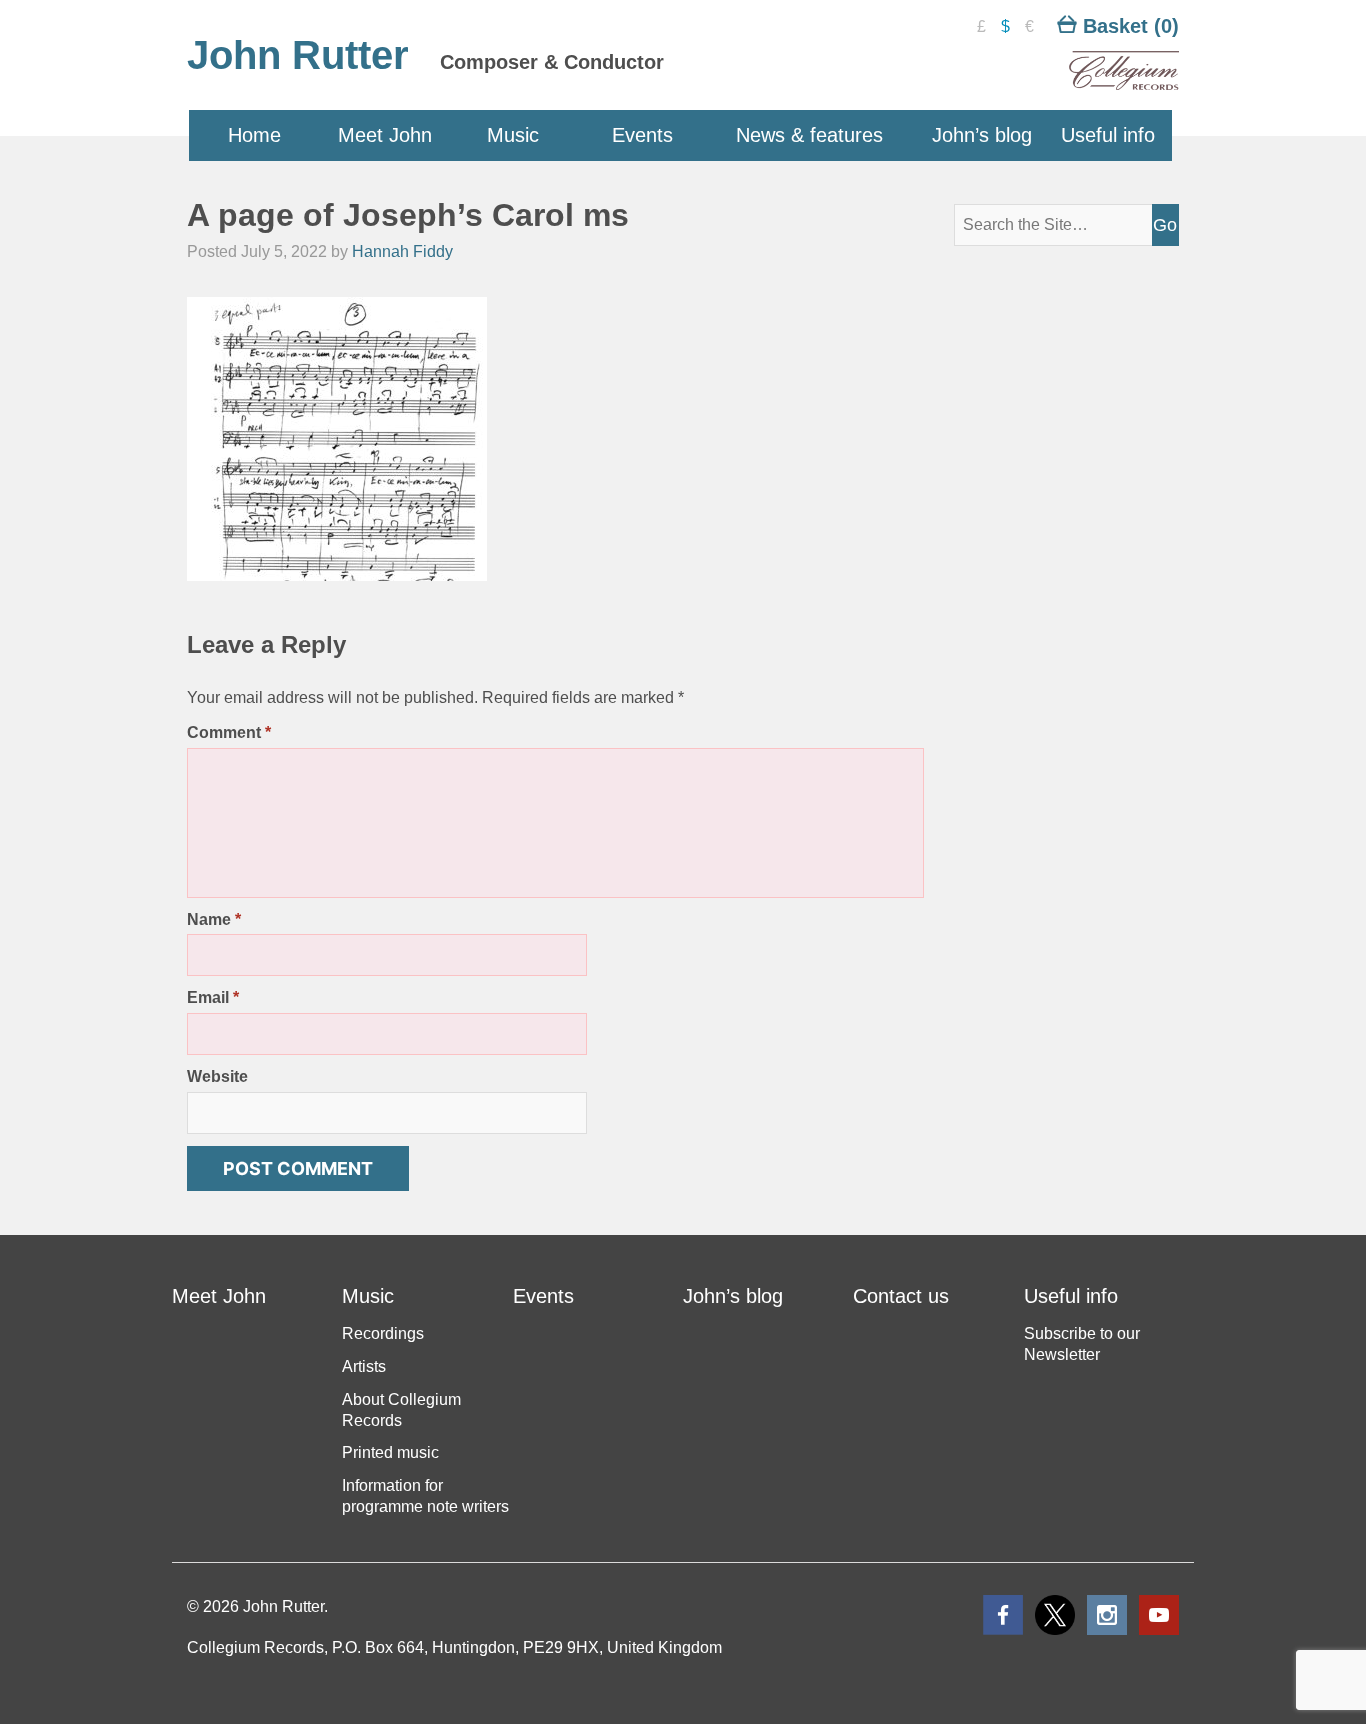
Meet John (385, 135)
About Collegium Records (401, 1410)
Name (214, 919)
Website (217, 1076)
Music (513, 135)
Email (213, 997)
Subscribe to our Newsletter (1082, 1344)
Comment (229, 732)
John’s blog (982, 135)
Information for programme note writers (425, 1496)
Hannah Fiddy (402, 251)
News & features (809, 135)
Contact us (901, 1296)
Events (642, 135)
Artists (364, 1366)
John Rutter (298, 55)
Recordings (383, 1333)
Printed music (390, 1452)
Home (254, 135)
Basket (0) (1128, 26)
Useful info (1108, 135)
